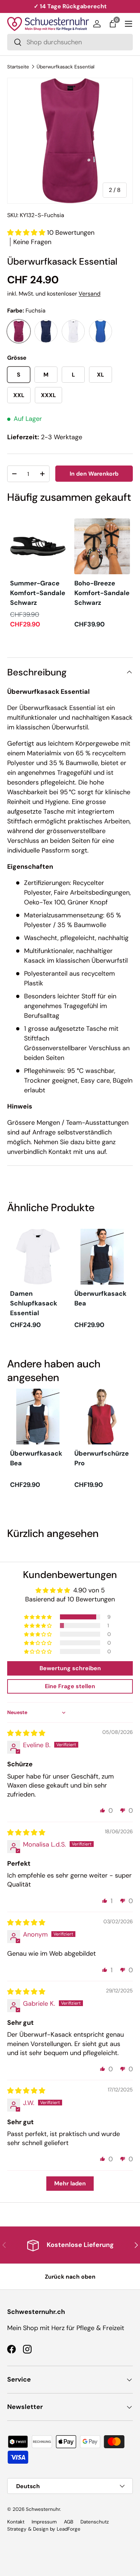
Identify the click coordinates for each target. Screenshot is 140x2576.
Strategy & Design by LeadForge (44, 2529)
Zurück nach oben (70, 2277)
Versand (90, 294)
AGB (69, 2522)
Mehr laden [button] (70, 2183)
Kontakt (16, 2522)
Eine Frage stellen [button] (70, 1686)
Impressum (44, 2522)
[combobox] (70, 42)
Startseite (18, 67)
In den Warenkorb (94, 474)
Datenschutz (95, 2522)
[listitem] (38, 574)
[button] (113, 24)
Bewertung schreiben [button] (70, 1668)
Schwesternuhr (43, 2509)
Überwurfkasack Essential (66, 67)
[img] (26, 1733)
